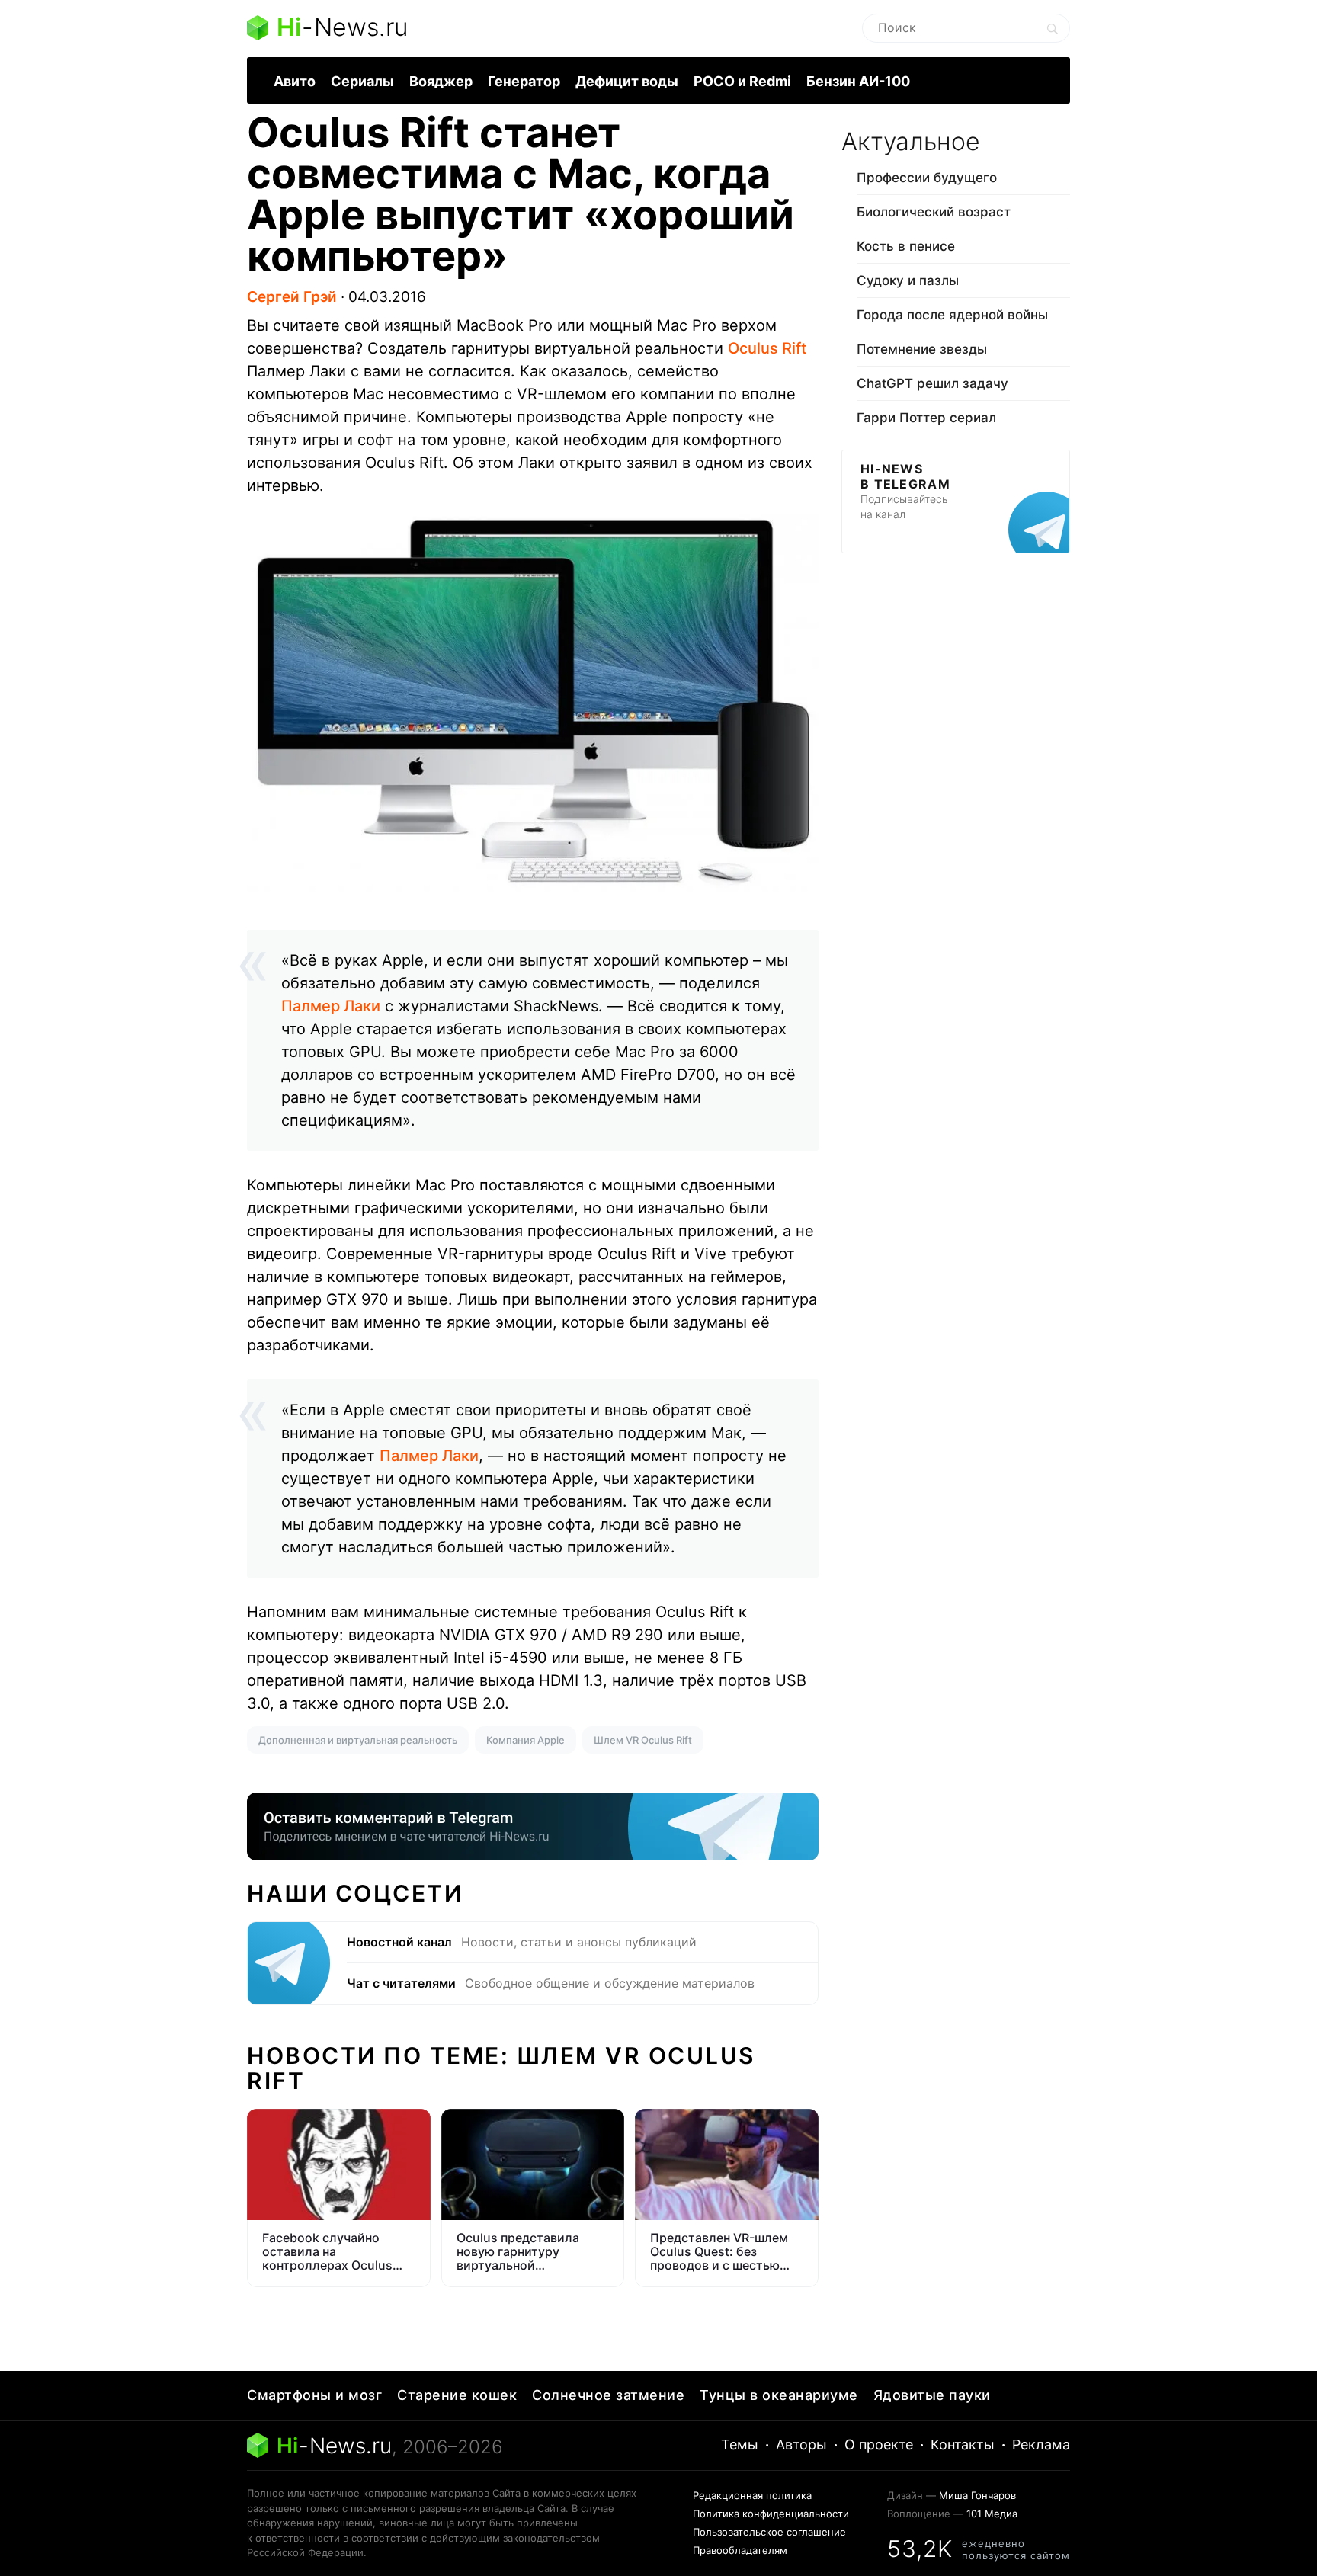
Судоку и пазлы (908, 280)
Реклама (1041, 2445)
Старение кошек (457, 2395)
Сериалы (362, 81)
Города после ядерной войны (952, 315)
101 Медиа (992, 2514)
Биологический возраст (934, 212)
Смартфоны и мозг (314, 2395)
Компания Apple (526, 1740)
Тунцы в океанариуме (779, 2395)
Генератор (524, 81)
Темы (740, 2445)
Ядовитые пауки (932, 2395)
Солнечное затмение (608, 2395)
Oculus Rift (767, 348)
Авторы (801, 2445)
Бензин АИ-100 (858, 81)
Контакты (963, 2445)
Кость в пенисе (906, 246)
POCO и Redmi (742, 81)
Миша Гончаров (977, 2495)
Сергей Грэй (292, 297)
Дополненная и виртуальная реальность (358, 1740)
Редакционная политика (752, 2495)
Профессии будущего (927, 178)
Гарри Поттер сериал (926, 418)
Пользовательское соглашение (769, 2532)
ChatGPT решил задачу (932, 383)
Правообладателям (740, 2550)
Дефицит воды (627, 81)
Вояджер (441, 81)
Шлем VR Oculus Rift (643, 1740)
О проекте (879, 2445)
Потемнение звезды (922, 349)
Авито (295, 81)
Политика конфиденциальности (771, 2514)
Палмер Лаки (331, 1006)
